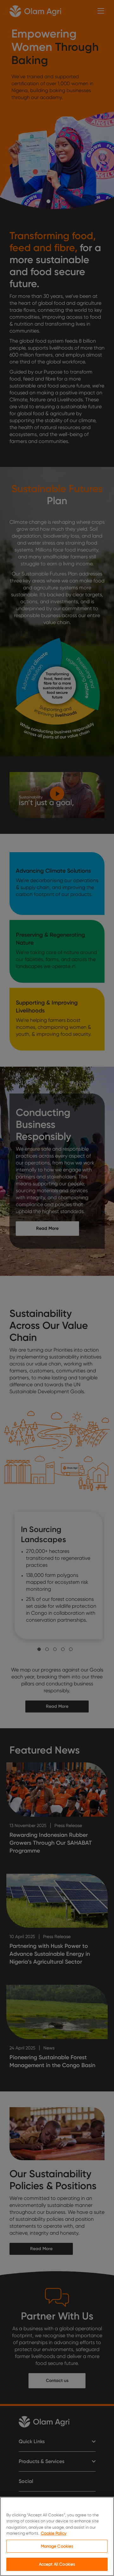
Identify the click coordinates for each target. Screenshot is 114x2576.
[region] (57, 2536)
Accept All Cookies (57, 2564)
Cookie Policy (54, 2533)
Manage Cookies (57, 2546)
